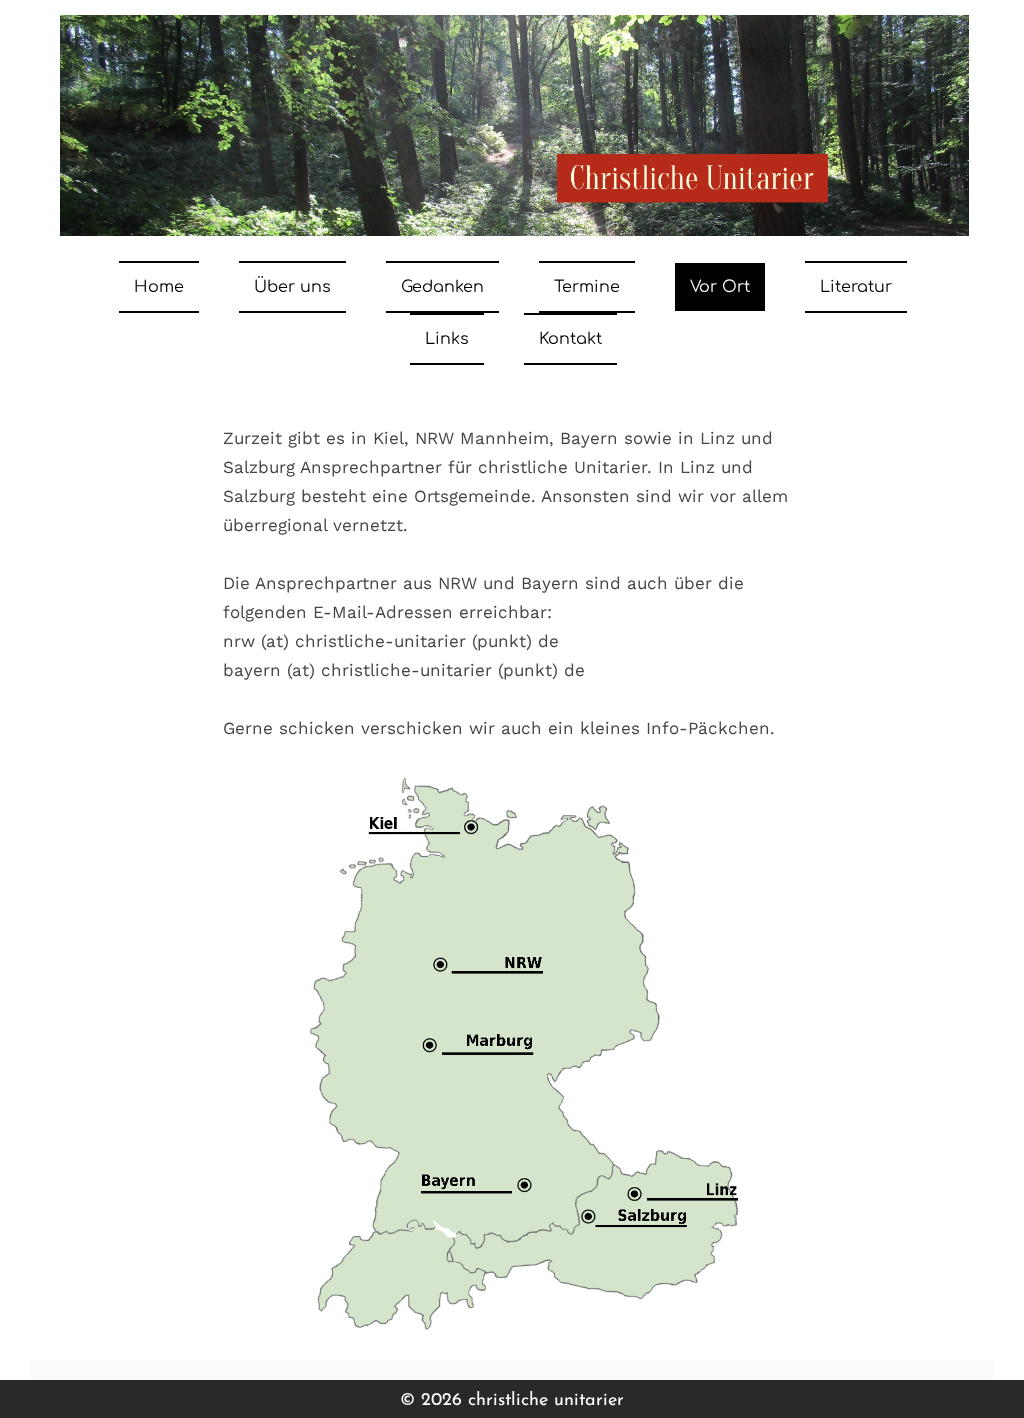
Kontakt (570, 339)
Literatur (856, 287)
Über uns (292, 287)
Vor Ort (720, 287)
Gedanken (442, 287)
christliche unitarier (546, 1401)
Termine (587, 287)
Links (447, 339)
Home (159, 287)
